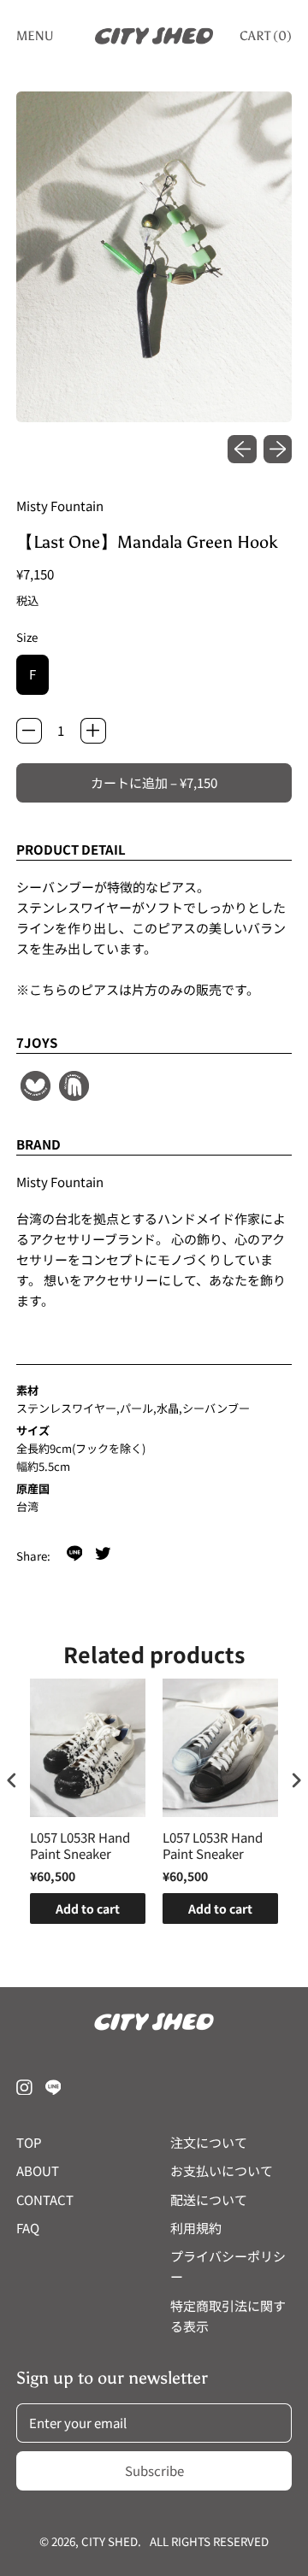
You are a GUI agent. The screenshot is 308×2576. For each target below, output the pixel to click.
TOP (29, 2142)
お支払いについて (222, 2170)
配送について (209, 2200)
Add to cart (88, 1908)
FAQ (28, 2228)
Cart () (265, 39)
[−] (29, 731)
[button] (154, 257)
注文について (209, 2142)
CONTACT (45, 2200)
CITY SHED (110, 2541)
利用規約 (196, 2228)
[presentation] (12, 1781)
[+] (93, 731)
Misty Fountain (60, 506)
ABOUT (38, 2170)
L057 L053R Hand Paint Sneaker (80, 1846)
